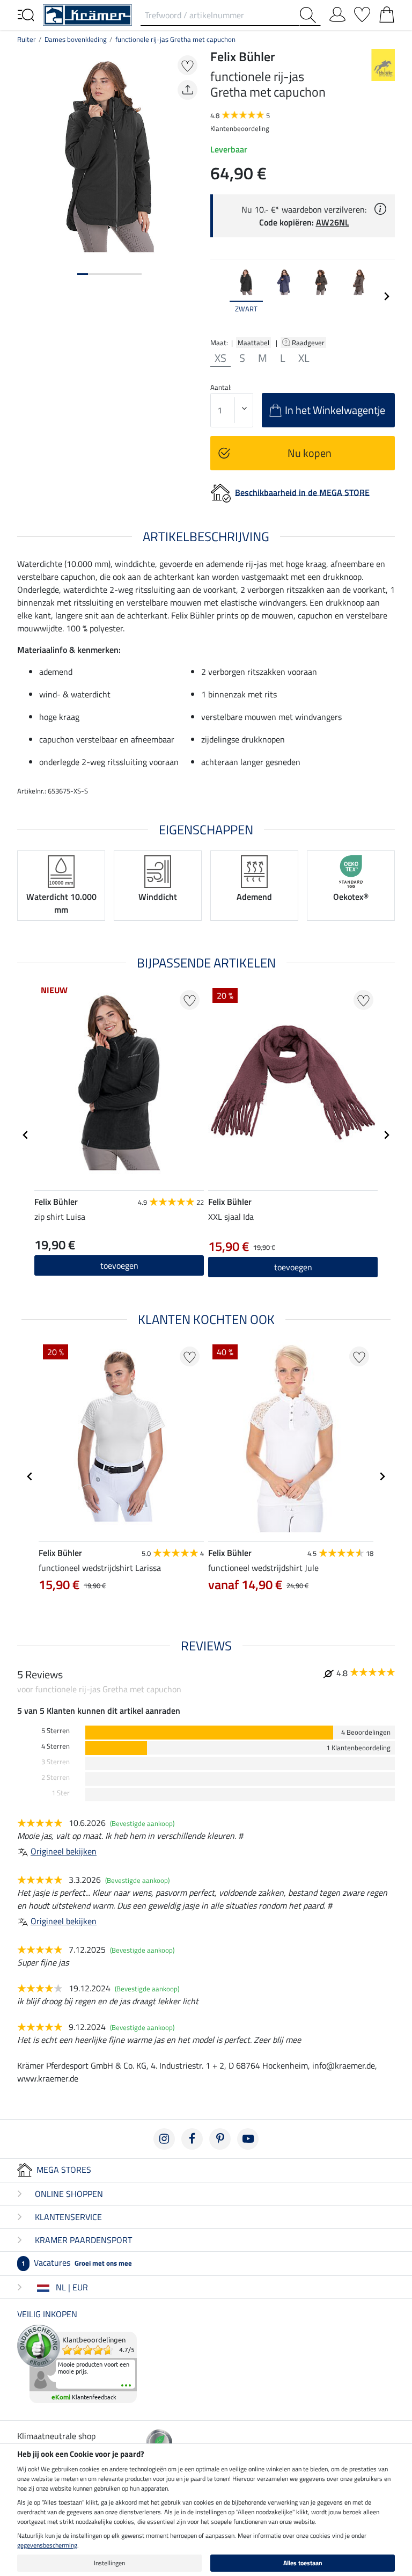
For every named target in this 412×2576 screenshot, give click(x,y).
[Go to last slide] (26, 1135)
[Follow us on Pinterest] (220, 2139)
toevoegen (119, 1265)
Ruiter (27, 39)
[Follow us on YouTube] (248, 2139)
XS (220, 358)
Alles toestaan (303, 2563)
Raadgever (309, 343)
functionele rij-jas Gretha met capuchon (175, 39)
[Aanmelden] (337, 12)
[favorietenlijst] (362, 12)
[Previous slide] (219, 296)
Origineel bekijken (64, 1851)
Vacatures (77, 2262)
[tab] (83, 274)
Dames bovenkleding (76, 39)
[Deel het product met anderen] (187, 90)
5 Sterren (56, 1731)
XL (304, 358)
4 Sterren (56, 1746)
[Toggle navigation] (26, 14)
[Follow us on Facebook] (192, 2139)
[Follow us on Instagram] (164, 2139)
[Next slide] (386, 296)
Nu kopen (310, 453)
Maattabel (253, 343)
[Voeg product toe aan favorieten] (187, 65)
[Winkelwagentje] (387, 12)
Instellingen (109, 2563)
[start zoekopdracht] (310, 15)
